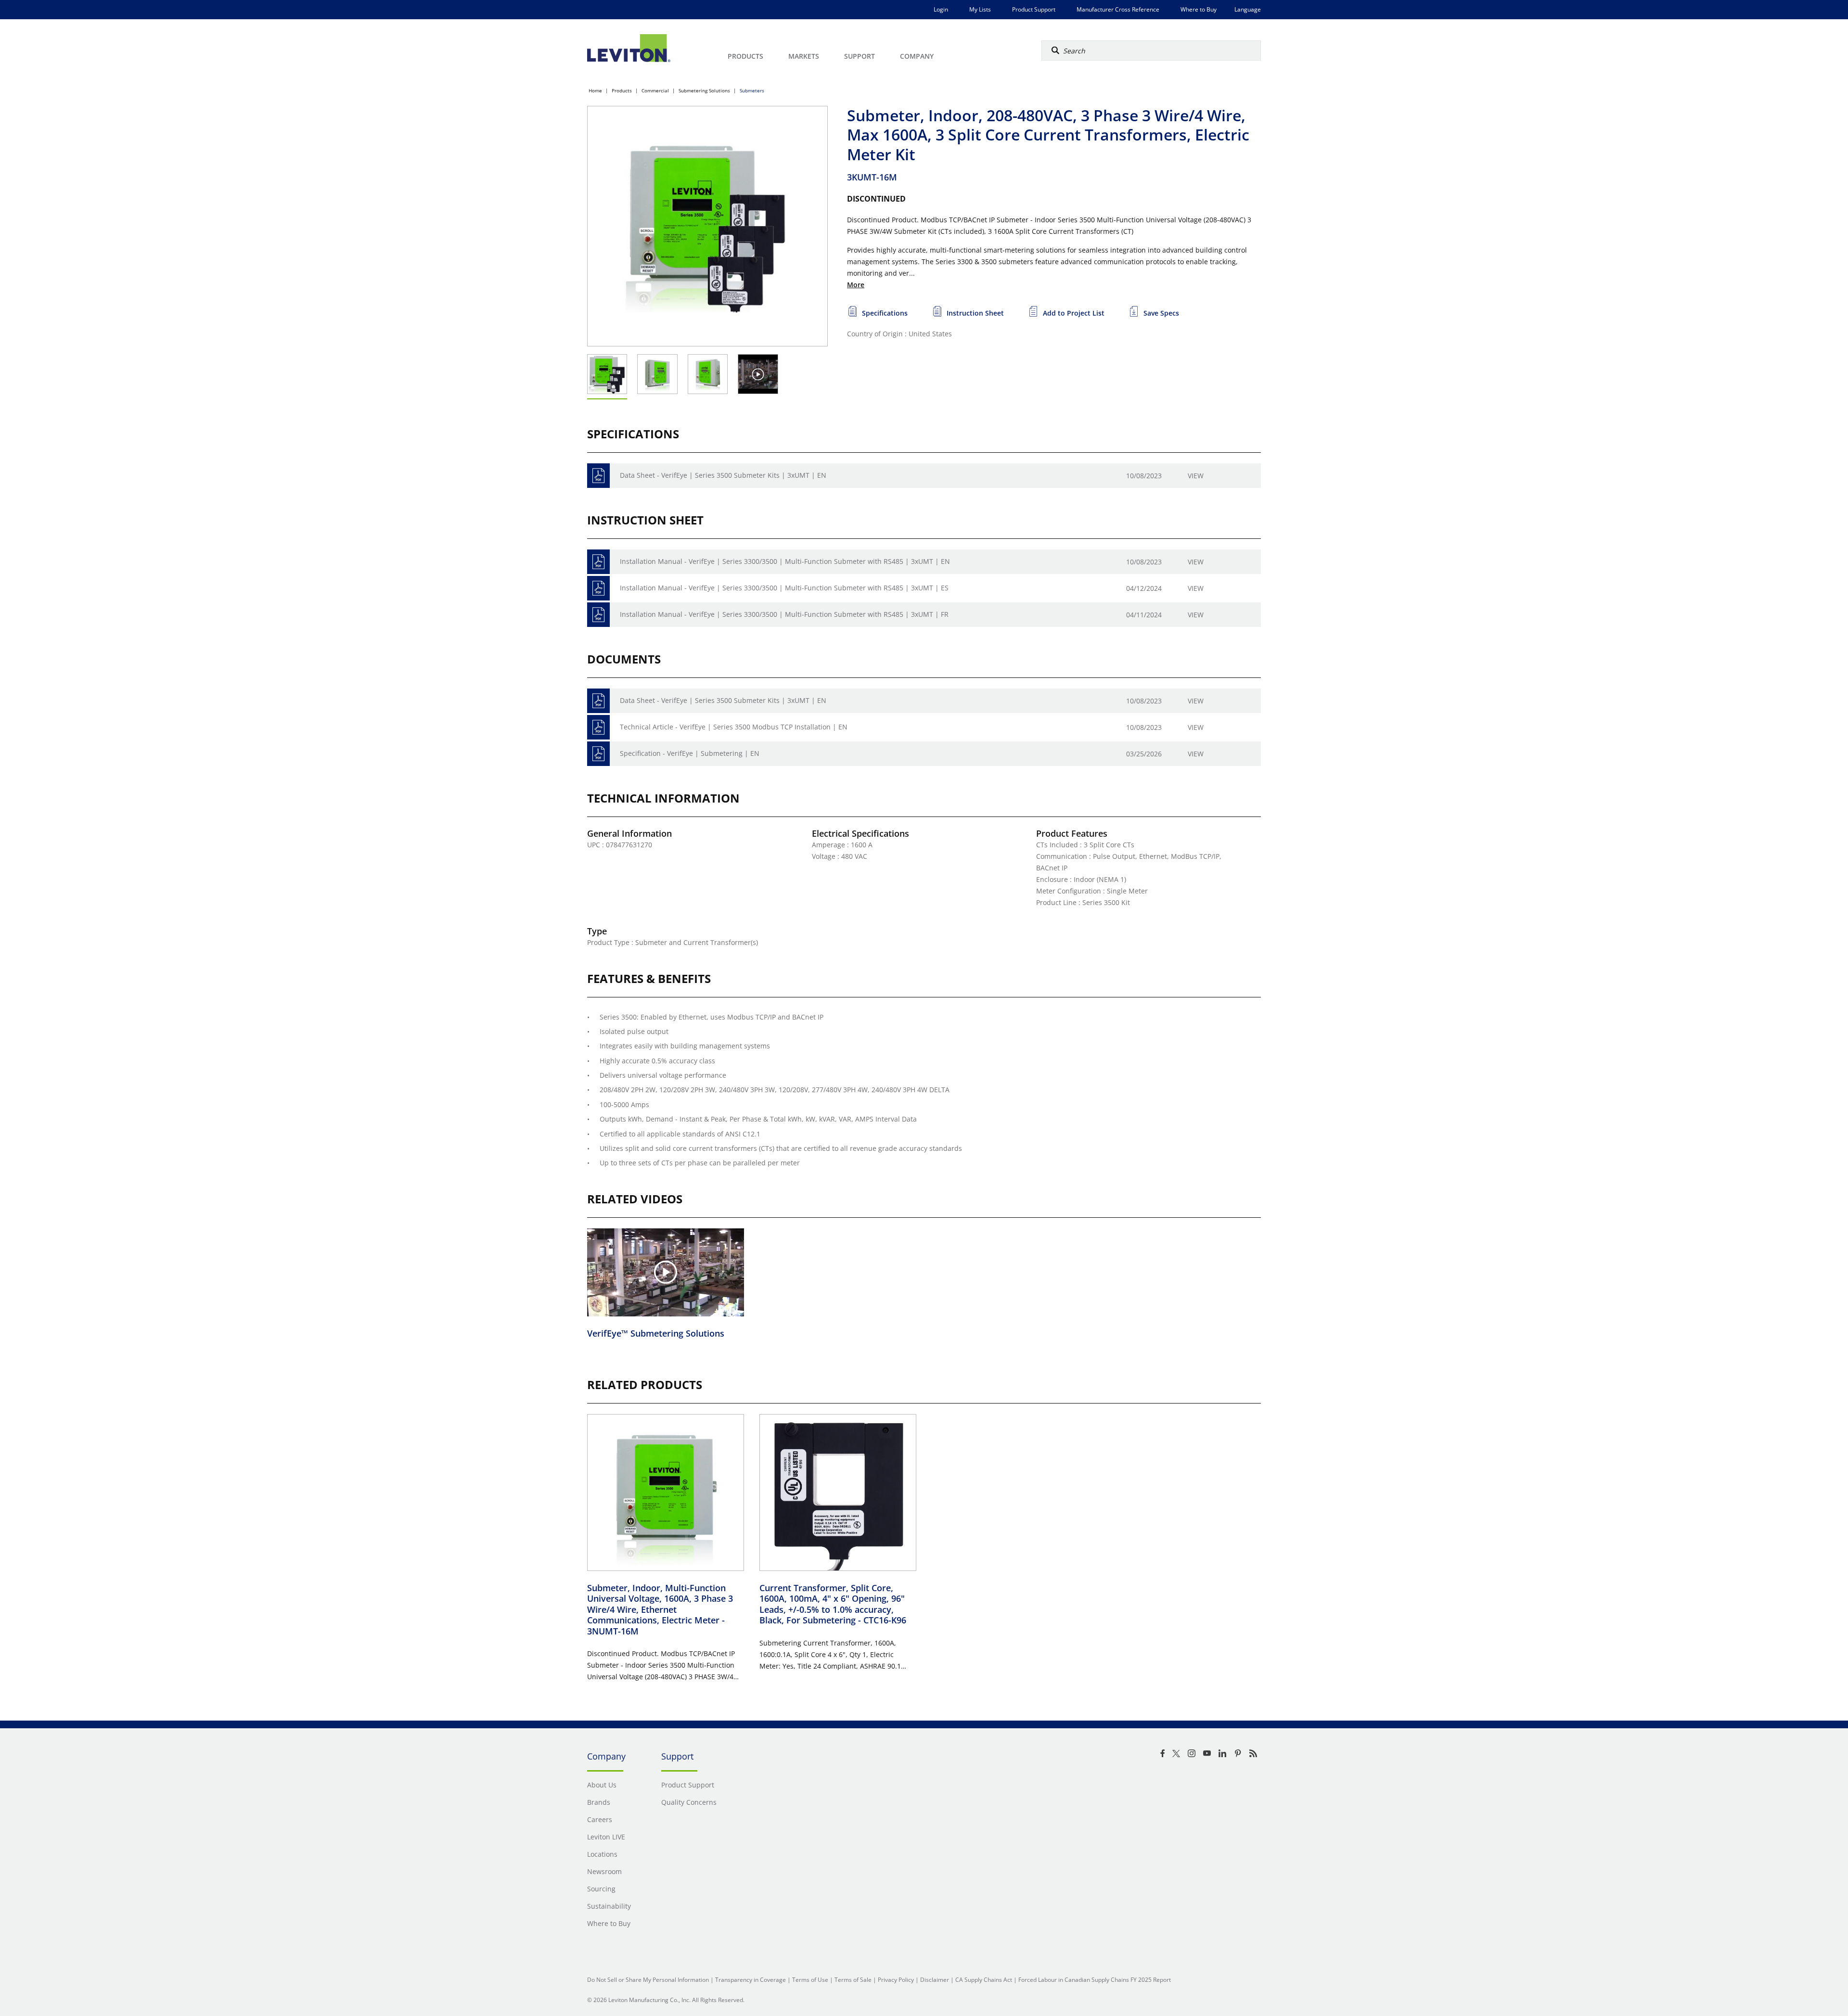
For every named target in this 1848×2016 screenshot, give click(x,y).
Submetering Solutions (704, 90)
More (856, 285)
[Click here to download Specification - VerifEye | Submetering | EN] (598, 754)
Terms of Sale (853, 1980)
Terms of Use (810, 1980)
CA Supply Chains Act (984, 1980)
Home (595, 90)
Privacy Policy (896, 1980)
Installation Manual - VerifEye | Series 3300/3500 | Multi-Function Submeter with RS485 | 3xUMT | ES (784, 588)
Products (622, 90)
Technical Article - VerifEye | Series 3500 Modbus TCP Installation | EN (734, 727)
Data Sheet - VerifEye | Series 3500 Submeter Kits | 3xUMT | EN (723, 475)
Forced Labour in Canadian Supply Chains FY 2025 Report (1095, 1980)
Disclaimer (935, 1980)
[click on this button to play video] (758, 374)
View (1196, 476)
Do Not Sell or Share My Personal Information (648, 1980)
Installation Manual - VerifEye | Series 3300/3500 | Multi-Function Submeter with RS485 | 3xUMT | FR (784, 614)
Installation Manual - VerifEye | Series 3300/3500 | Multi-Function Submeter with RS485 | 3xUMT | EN (785, 561)
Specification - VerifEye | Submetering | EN (690, 753)
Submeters (752, 90)
